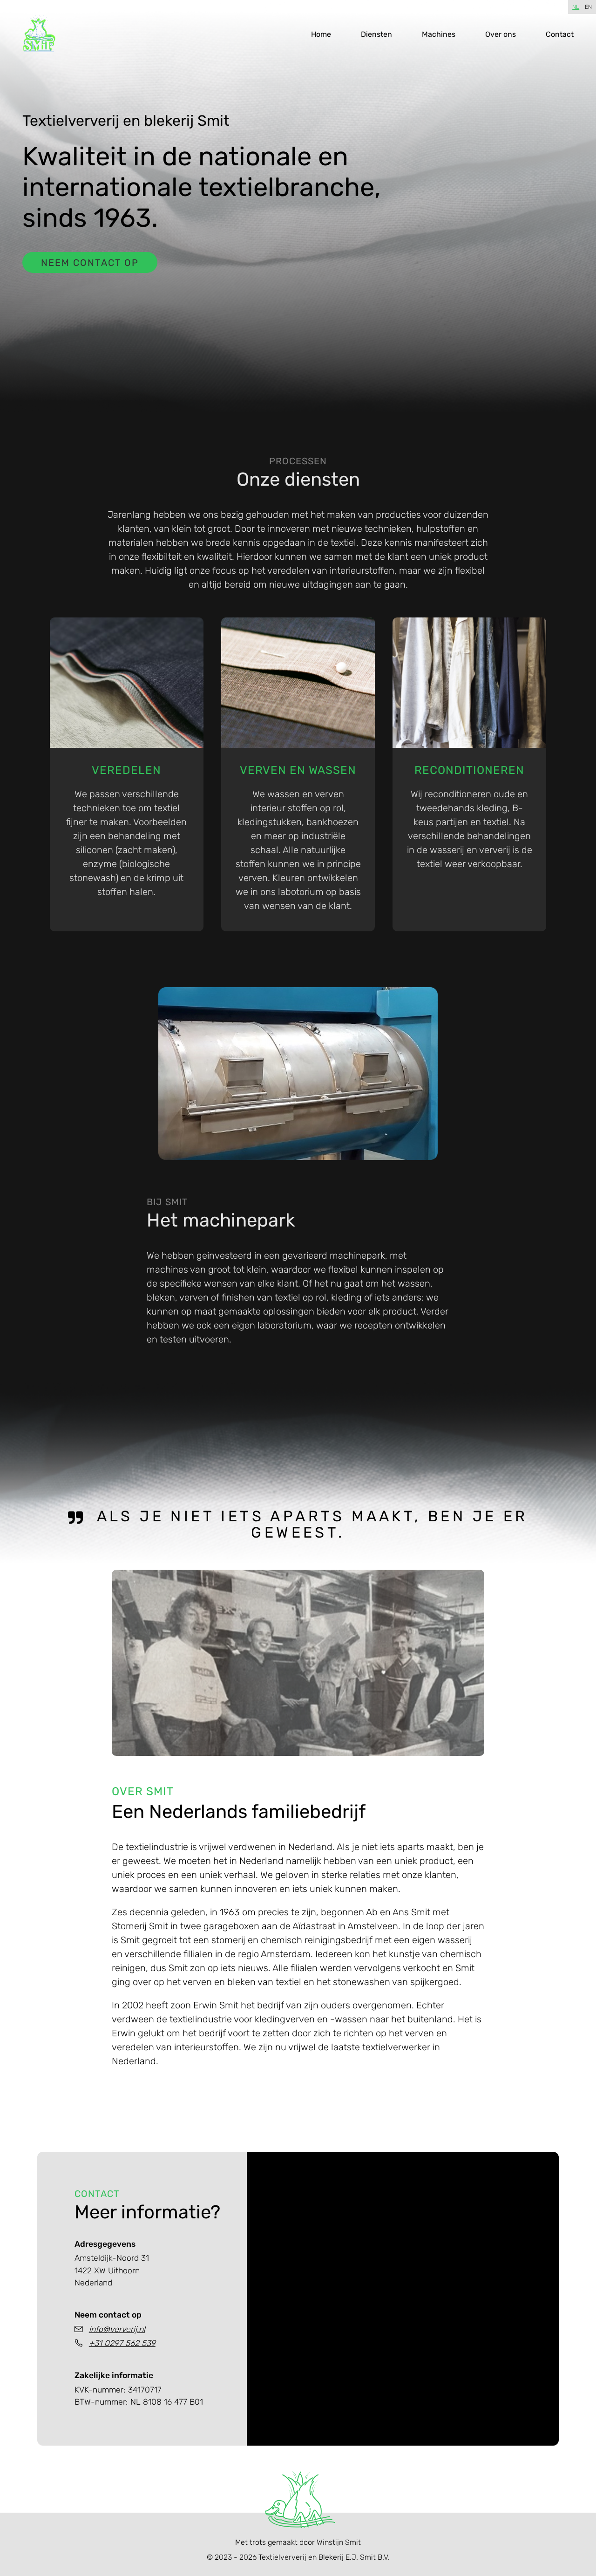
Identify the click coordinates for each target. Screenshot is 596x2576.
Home (321, 34)
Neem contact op (90, 263)
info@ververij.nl (117, 2329)
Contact (560, 34)
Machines (439, 34)
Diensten (376, 34)
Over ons (501, 34)
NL (576, 7)
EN (588, 7)
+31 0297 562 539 (122, 2343)
